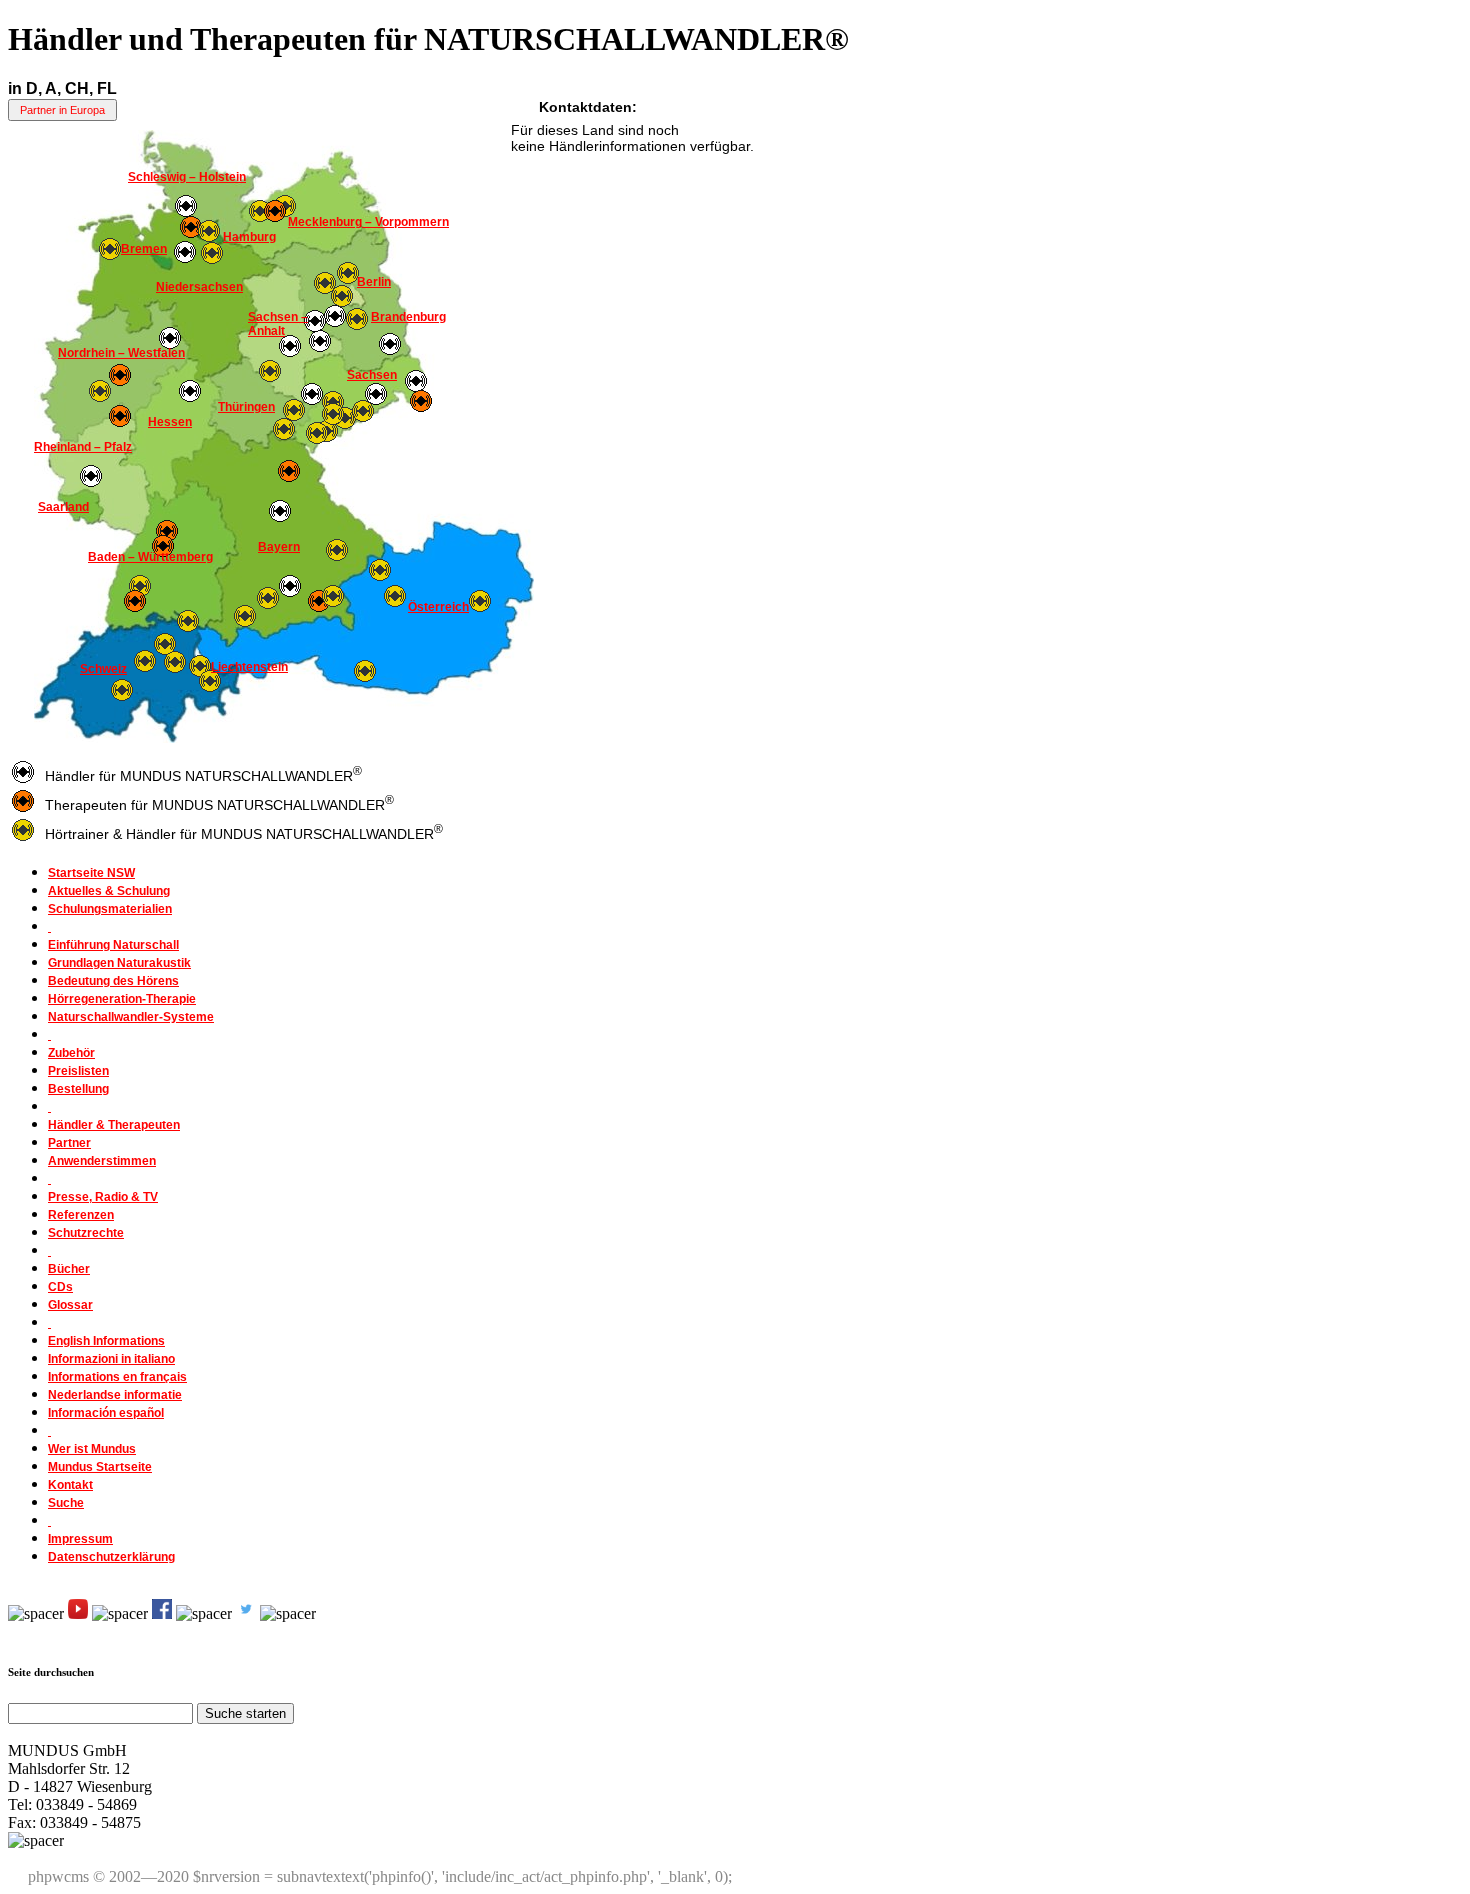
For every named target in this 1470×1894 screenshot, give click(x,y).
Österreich (438, 607)
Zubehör (71, 1053)
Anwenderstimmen (102, 1161)
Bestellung (78, 1089)
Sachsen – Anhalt (278, 324)
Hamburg (249, 237)
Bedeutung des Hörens (113, 981)
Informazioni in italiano (111, 1359)
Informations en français (117, 1377)
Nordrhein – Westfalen (121, 353)
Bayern (279, 547)
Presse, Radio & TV (103, 1197)
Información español (106, 1413)
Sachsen (372, 375)
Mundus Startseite (100, 1467)
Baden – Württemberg (150, 557)
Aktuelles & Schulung (109, 891)
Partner (69, 1143)
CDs (60, 1287)
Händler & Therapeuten (114, 1125)
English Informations (106, 1341)
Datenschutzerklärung (111, 1557)
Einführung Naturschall (113, 945)
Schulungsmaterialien (110, 909)
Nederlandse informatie (115, 1395)
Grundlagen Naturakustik (119, 963)
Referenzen (81, 1215)
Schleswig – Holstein (187, 177)
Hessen (170, 422)
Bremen (144, 249)
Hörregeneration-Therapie (122, 999)
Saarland (63, 507)
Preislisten (78, 1071)
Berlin (374, 282)
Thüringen (246, 407)
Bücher (69, 1269)
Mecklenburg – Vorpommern (368, 222)
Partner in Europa (62, 110)
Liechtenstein (249, 667)
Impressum (80, 1539)
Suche (66, 1503)
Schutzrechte (86, 1233)
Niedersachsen (199, 287)
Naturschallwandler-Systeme (131, 1017)
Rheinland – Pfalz (83, 447)
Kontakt (70, 1485)
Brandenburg (408, 317)
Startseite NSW (91, 873)
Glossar (70, 1305)
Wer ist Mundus (92, 1449)
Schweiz (103, 669)
